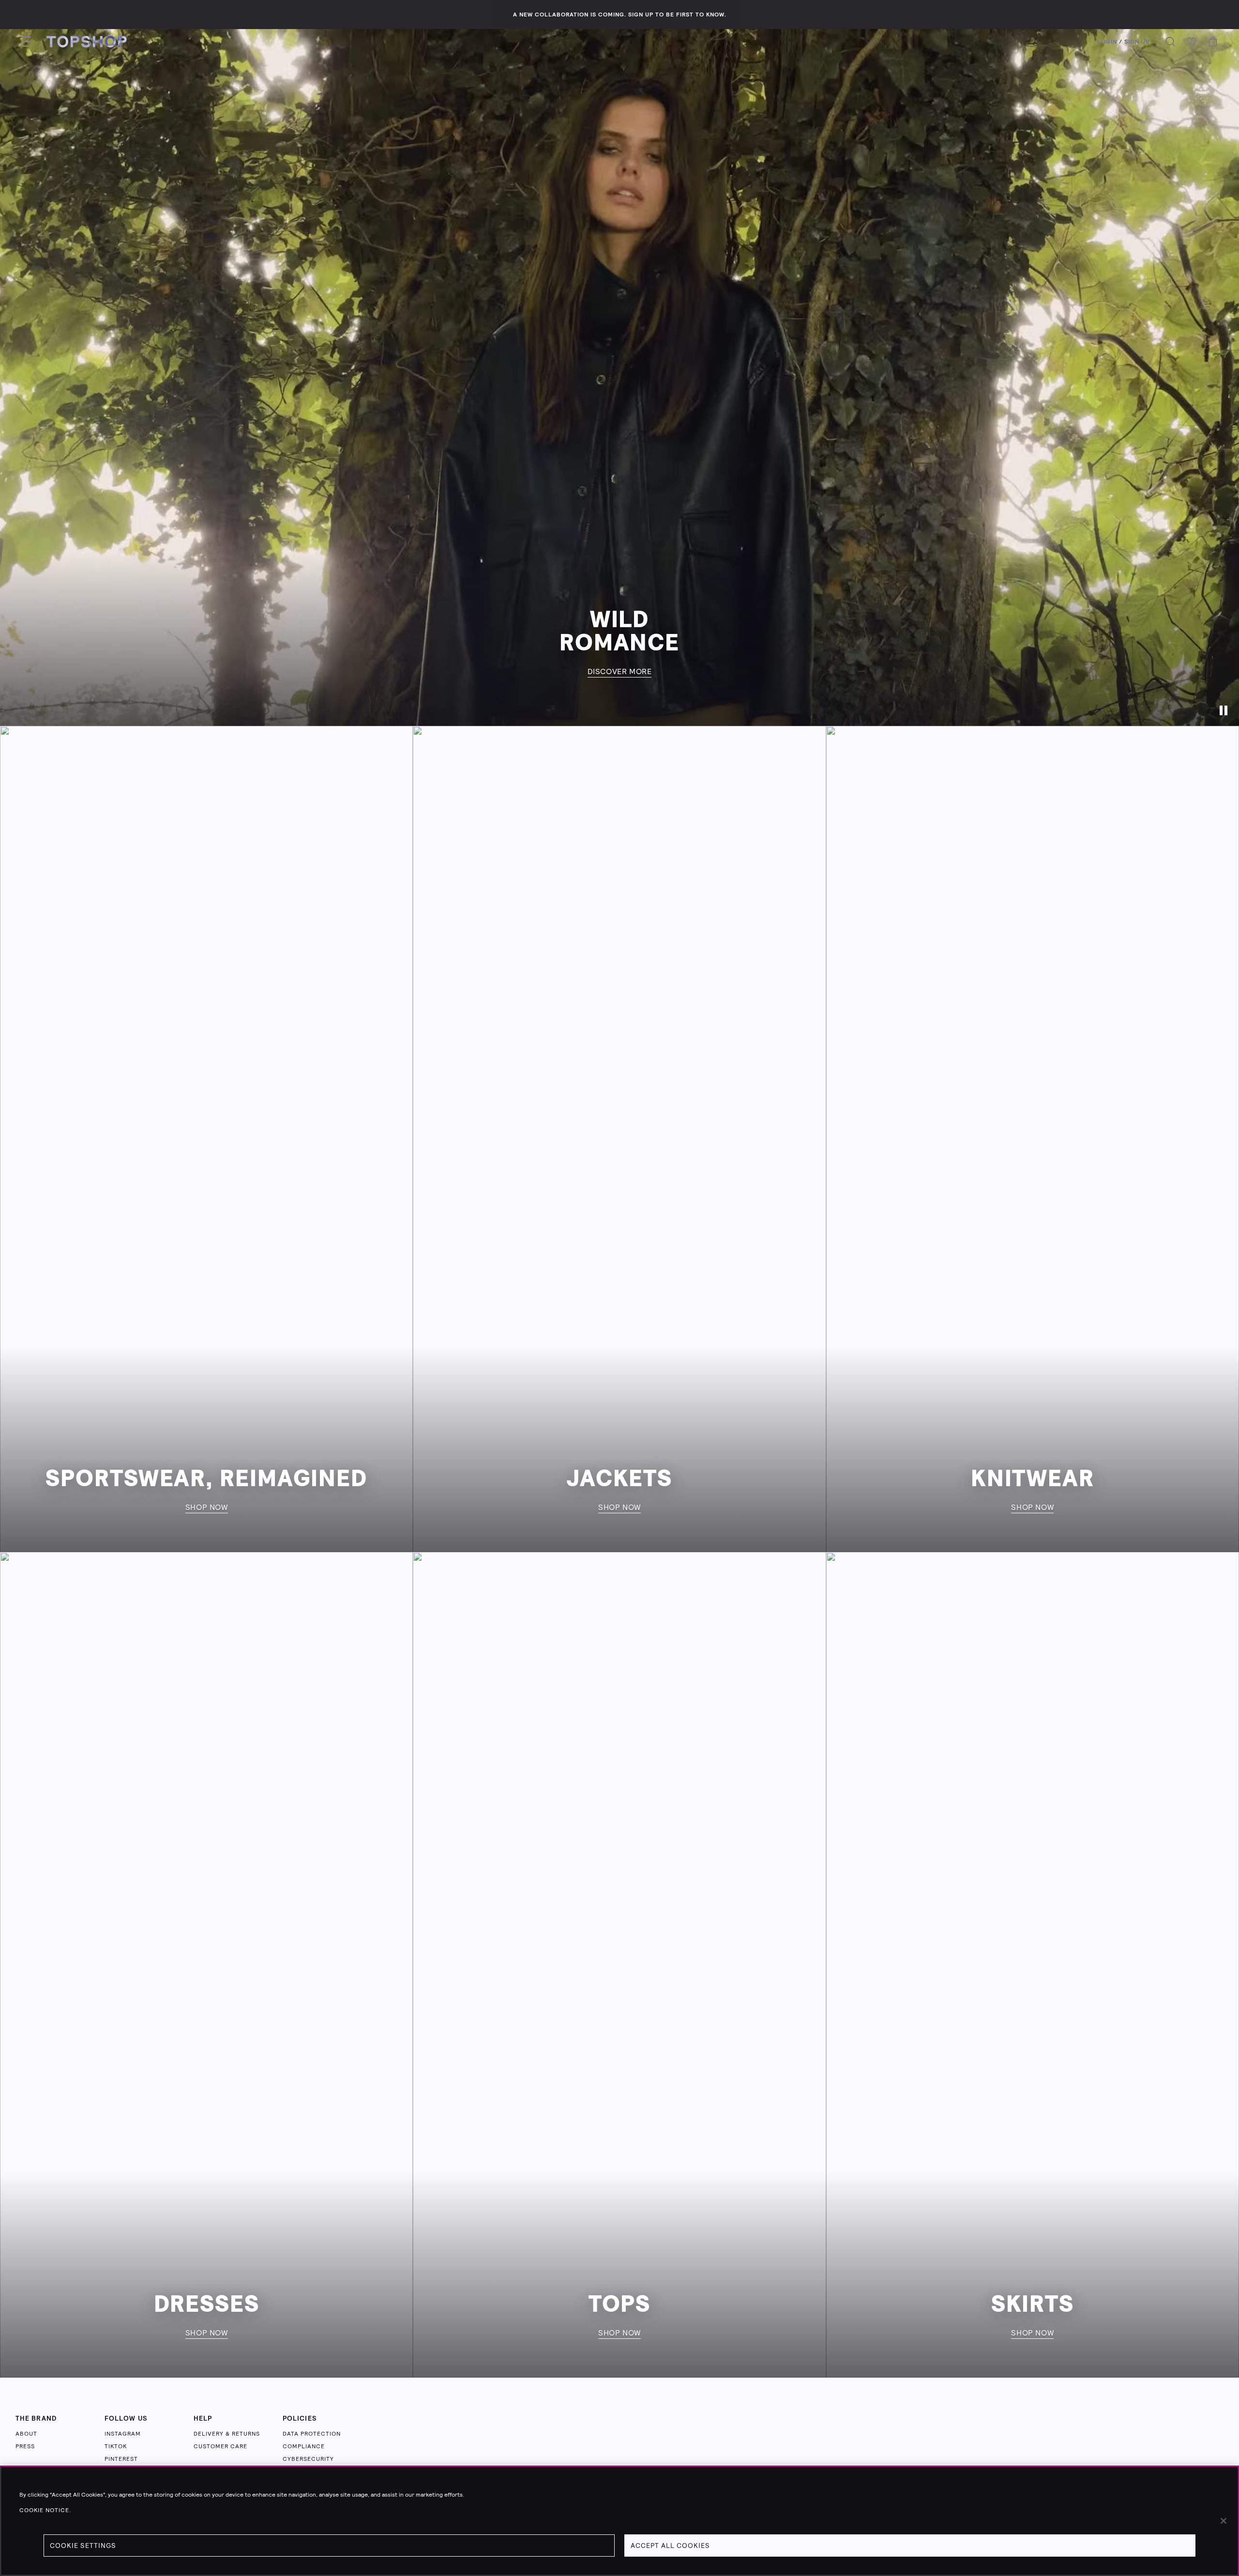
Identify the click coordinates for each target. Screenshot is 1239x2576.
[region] (619, 2521)
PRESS (25, 2446)
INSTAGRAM (123, 2434)
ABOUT (26, 2434)
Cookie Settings (83, 2546)
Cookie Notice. (45, 2510)
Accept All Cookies (670, 2546)
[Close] (1224, 2521)
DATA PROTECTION (312, 2434)
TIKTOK (116, 2446)
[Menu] (26, 42)
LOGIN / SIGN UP (1123, 42)
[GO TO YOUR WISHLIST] (1192, 42)
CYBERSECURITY (308, 2459)
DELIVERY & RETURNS (227, 2434)
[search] (1170, 42)
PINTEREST (121, 2459)
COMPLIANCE (304, 2446)
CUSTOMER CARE (220, 2446)
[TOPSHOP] (87, 42)
